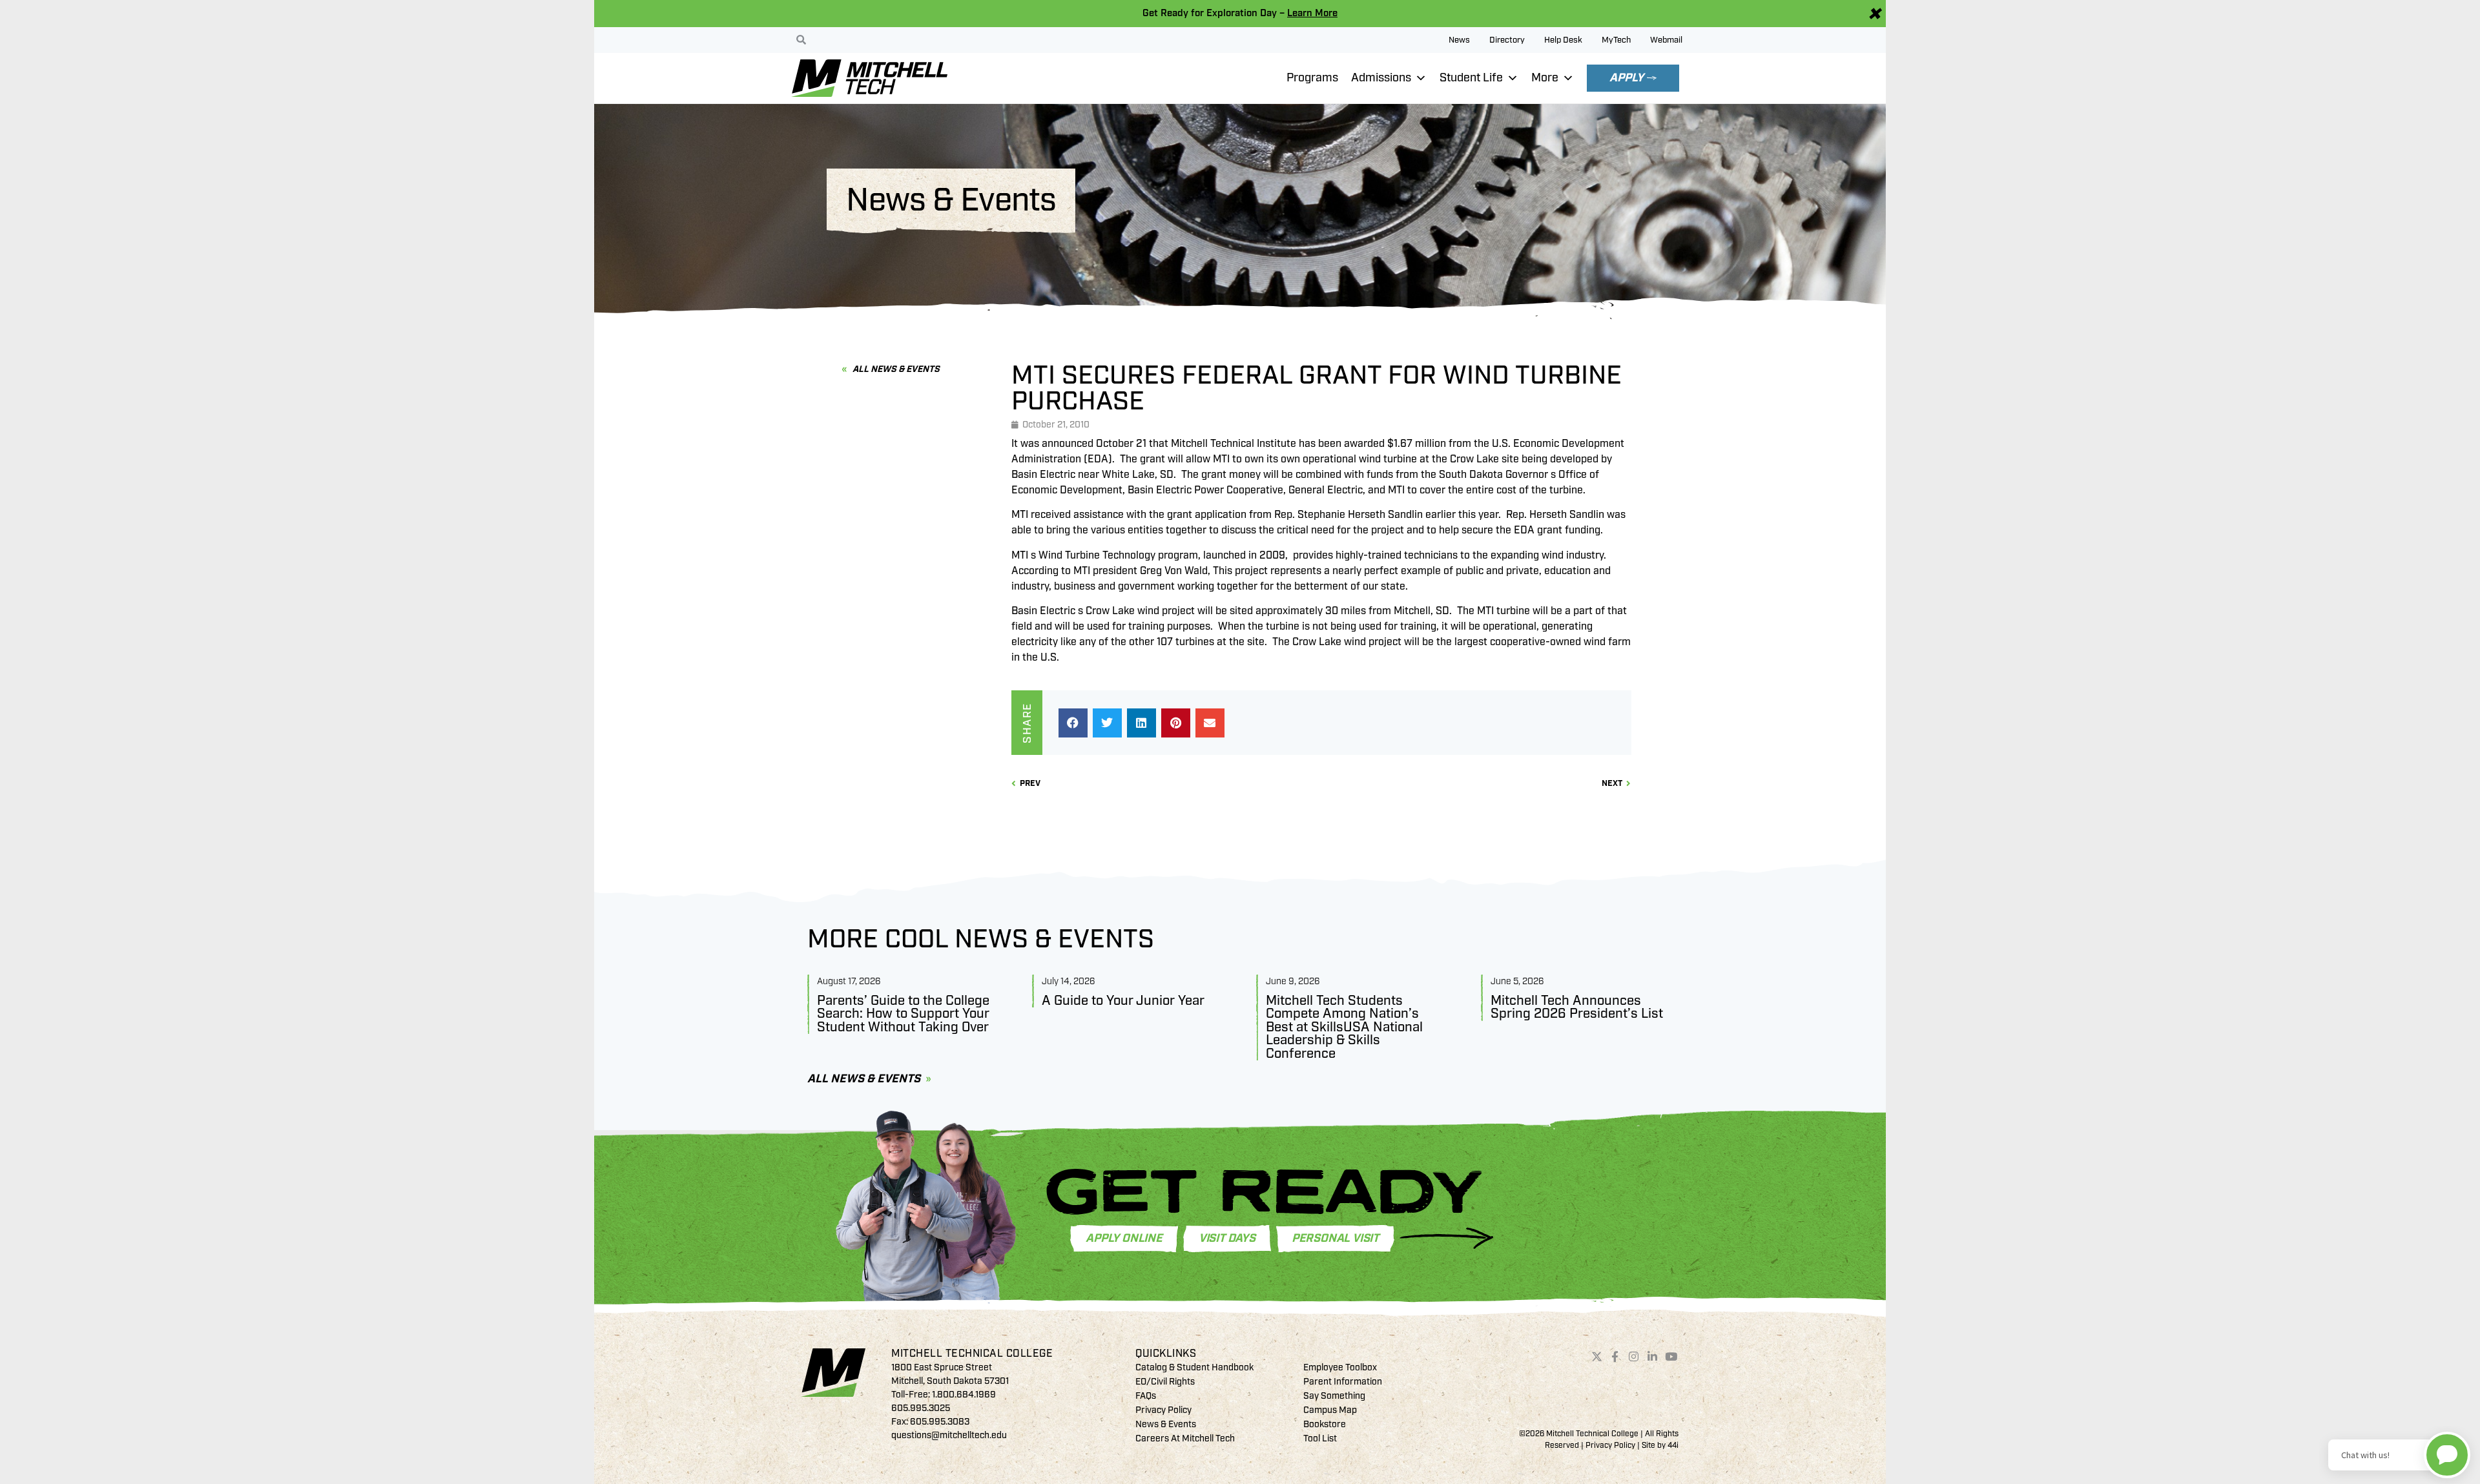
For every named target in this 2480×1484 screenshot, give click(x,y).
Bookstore (1325, 1424)
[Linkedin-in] (1653, 1356)
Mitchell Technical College (972, 1354)
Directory (1507, 40)
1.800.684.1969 (964, 1395)
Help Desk (1563, 40)
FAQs (1146, 1396)
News (1459, 40)
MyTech (1616, 40)
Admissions (1381, 78)
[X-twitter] (1596, 1356)
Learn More (1312, 13)
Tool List (1320, 1438)
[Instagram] (1634, 1356)
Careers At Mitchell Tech (1185, 1438)
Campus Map (1330, 1410)
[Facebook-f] (1615, 1356)
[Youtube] (1671, 1356)
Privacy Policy (1163, 1410)
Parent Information (1343, 1382)
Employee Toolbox (1340, 1367)
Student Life (1471, 78)
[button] (1073, 723)
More (1545, 78)
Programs (1312, 78)
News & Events (1166, 1424)
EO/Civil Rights (1165, 1382)
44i (1673, 1446)
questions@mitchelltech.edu (949, 1435)
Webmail (1666, 40)
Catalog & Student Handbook (1194, 1367)
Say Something (1334, 1396)
